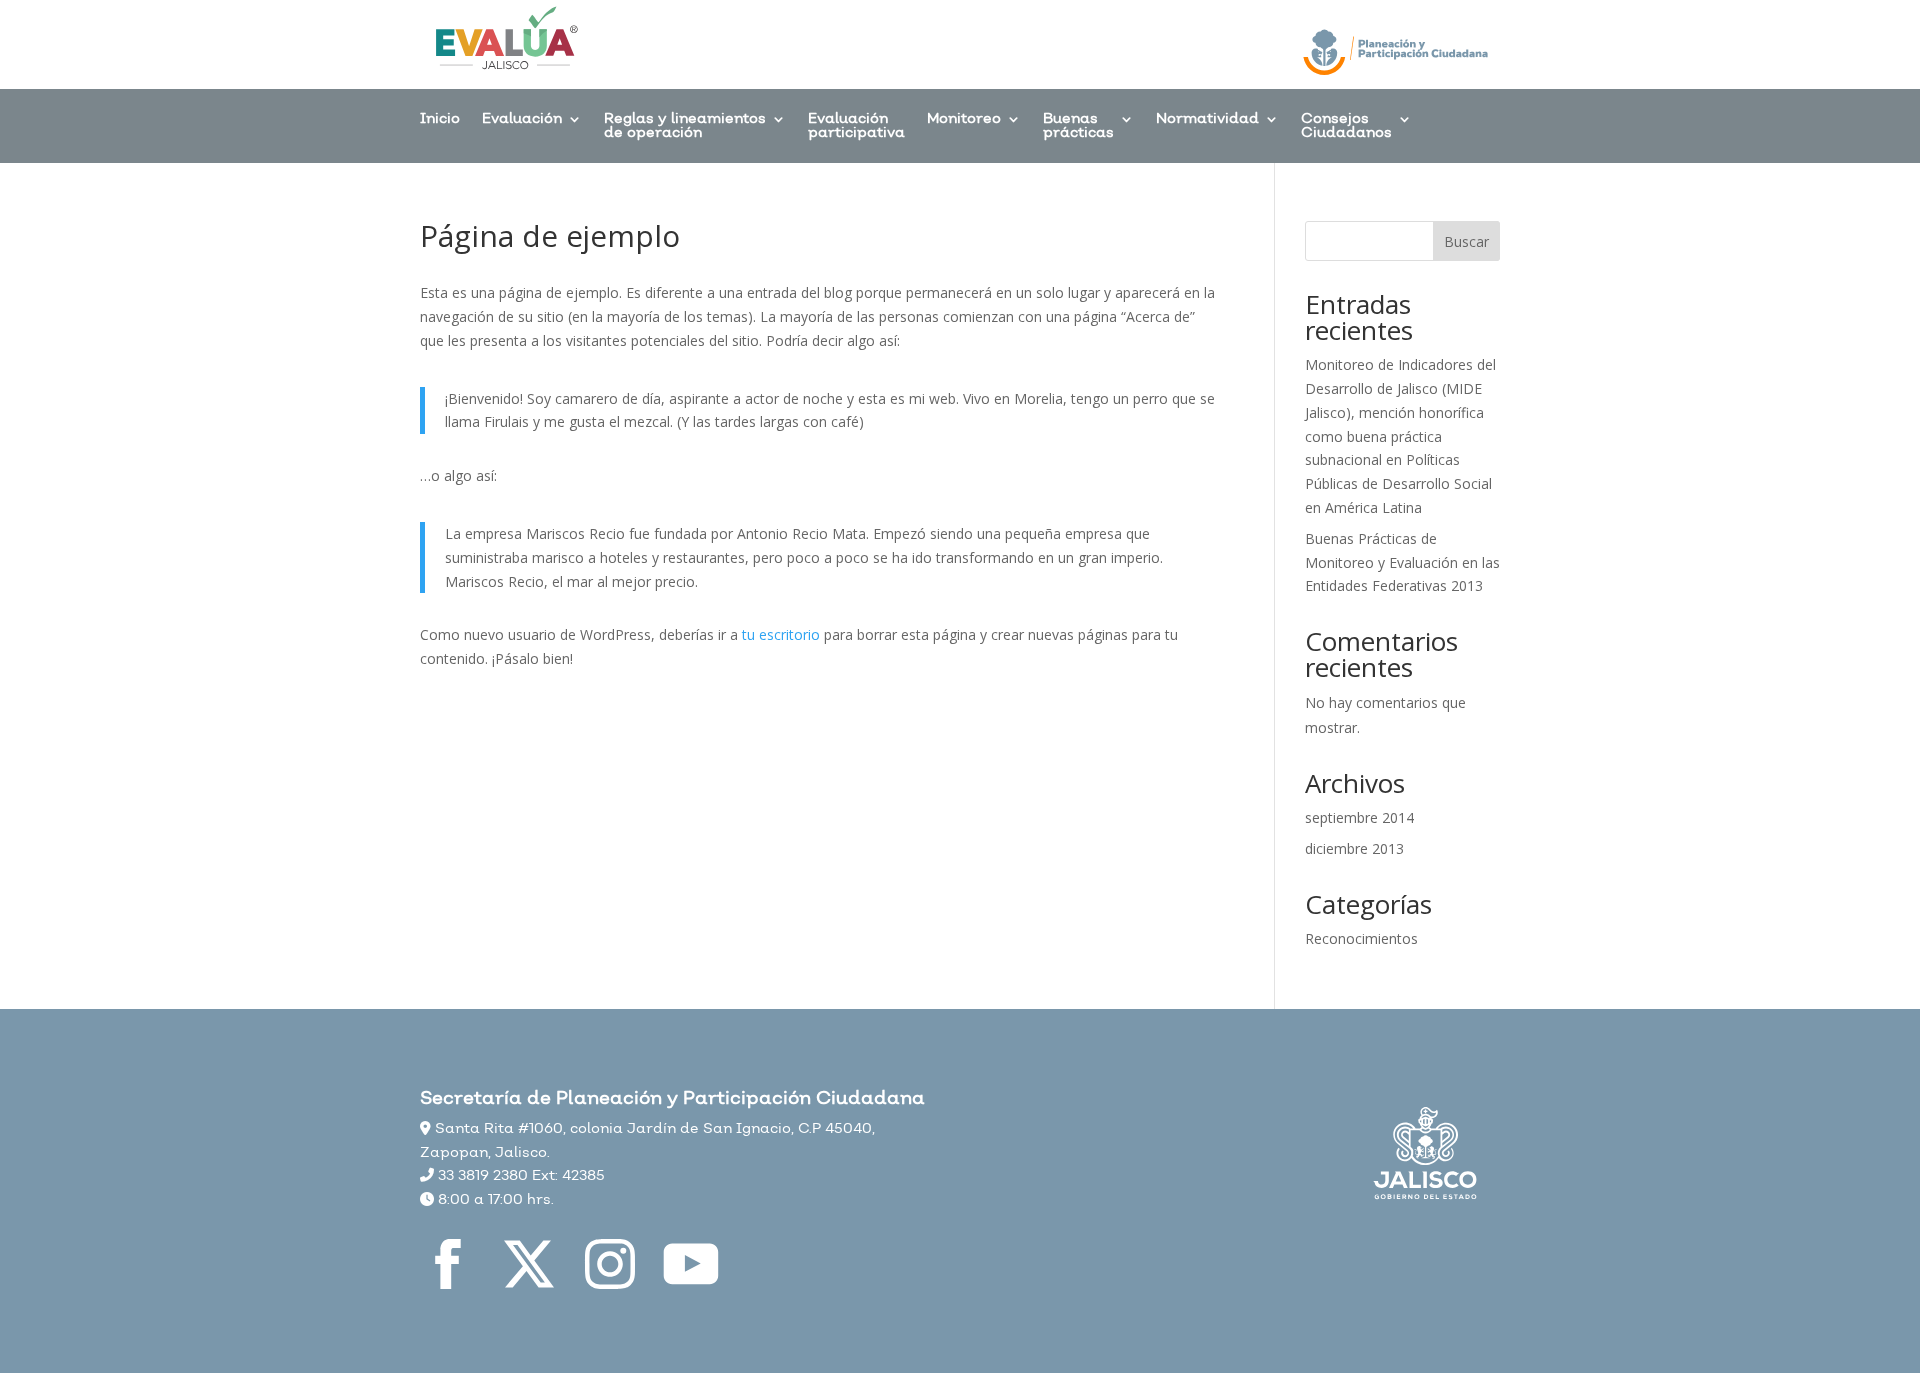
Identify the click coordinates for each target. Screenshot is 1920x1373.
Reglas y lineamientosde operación (685, 127)
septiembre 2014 (1359, 817)
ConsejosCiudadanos (1346, 127)
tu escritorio (781, 634)
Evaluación (522, 120)
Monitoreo (964, 120)
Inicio (440, 120)
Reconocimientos (1361, 938)
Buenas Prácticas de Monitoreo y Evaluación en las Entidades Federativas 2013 (1402, 562)
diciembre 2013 (1354, 848)
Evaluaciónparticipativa (856, 127)
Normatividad (1207, 120)
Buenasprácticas (1078, 127)
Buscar (1466, 241)
